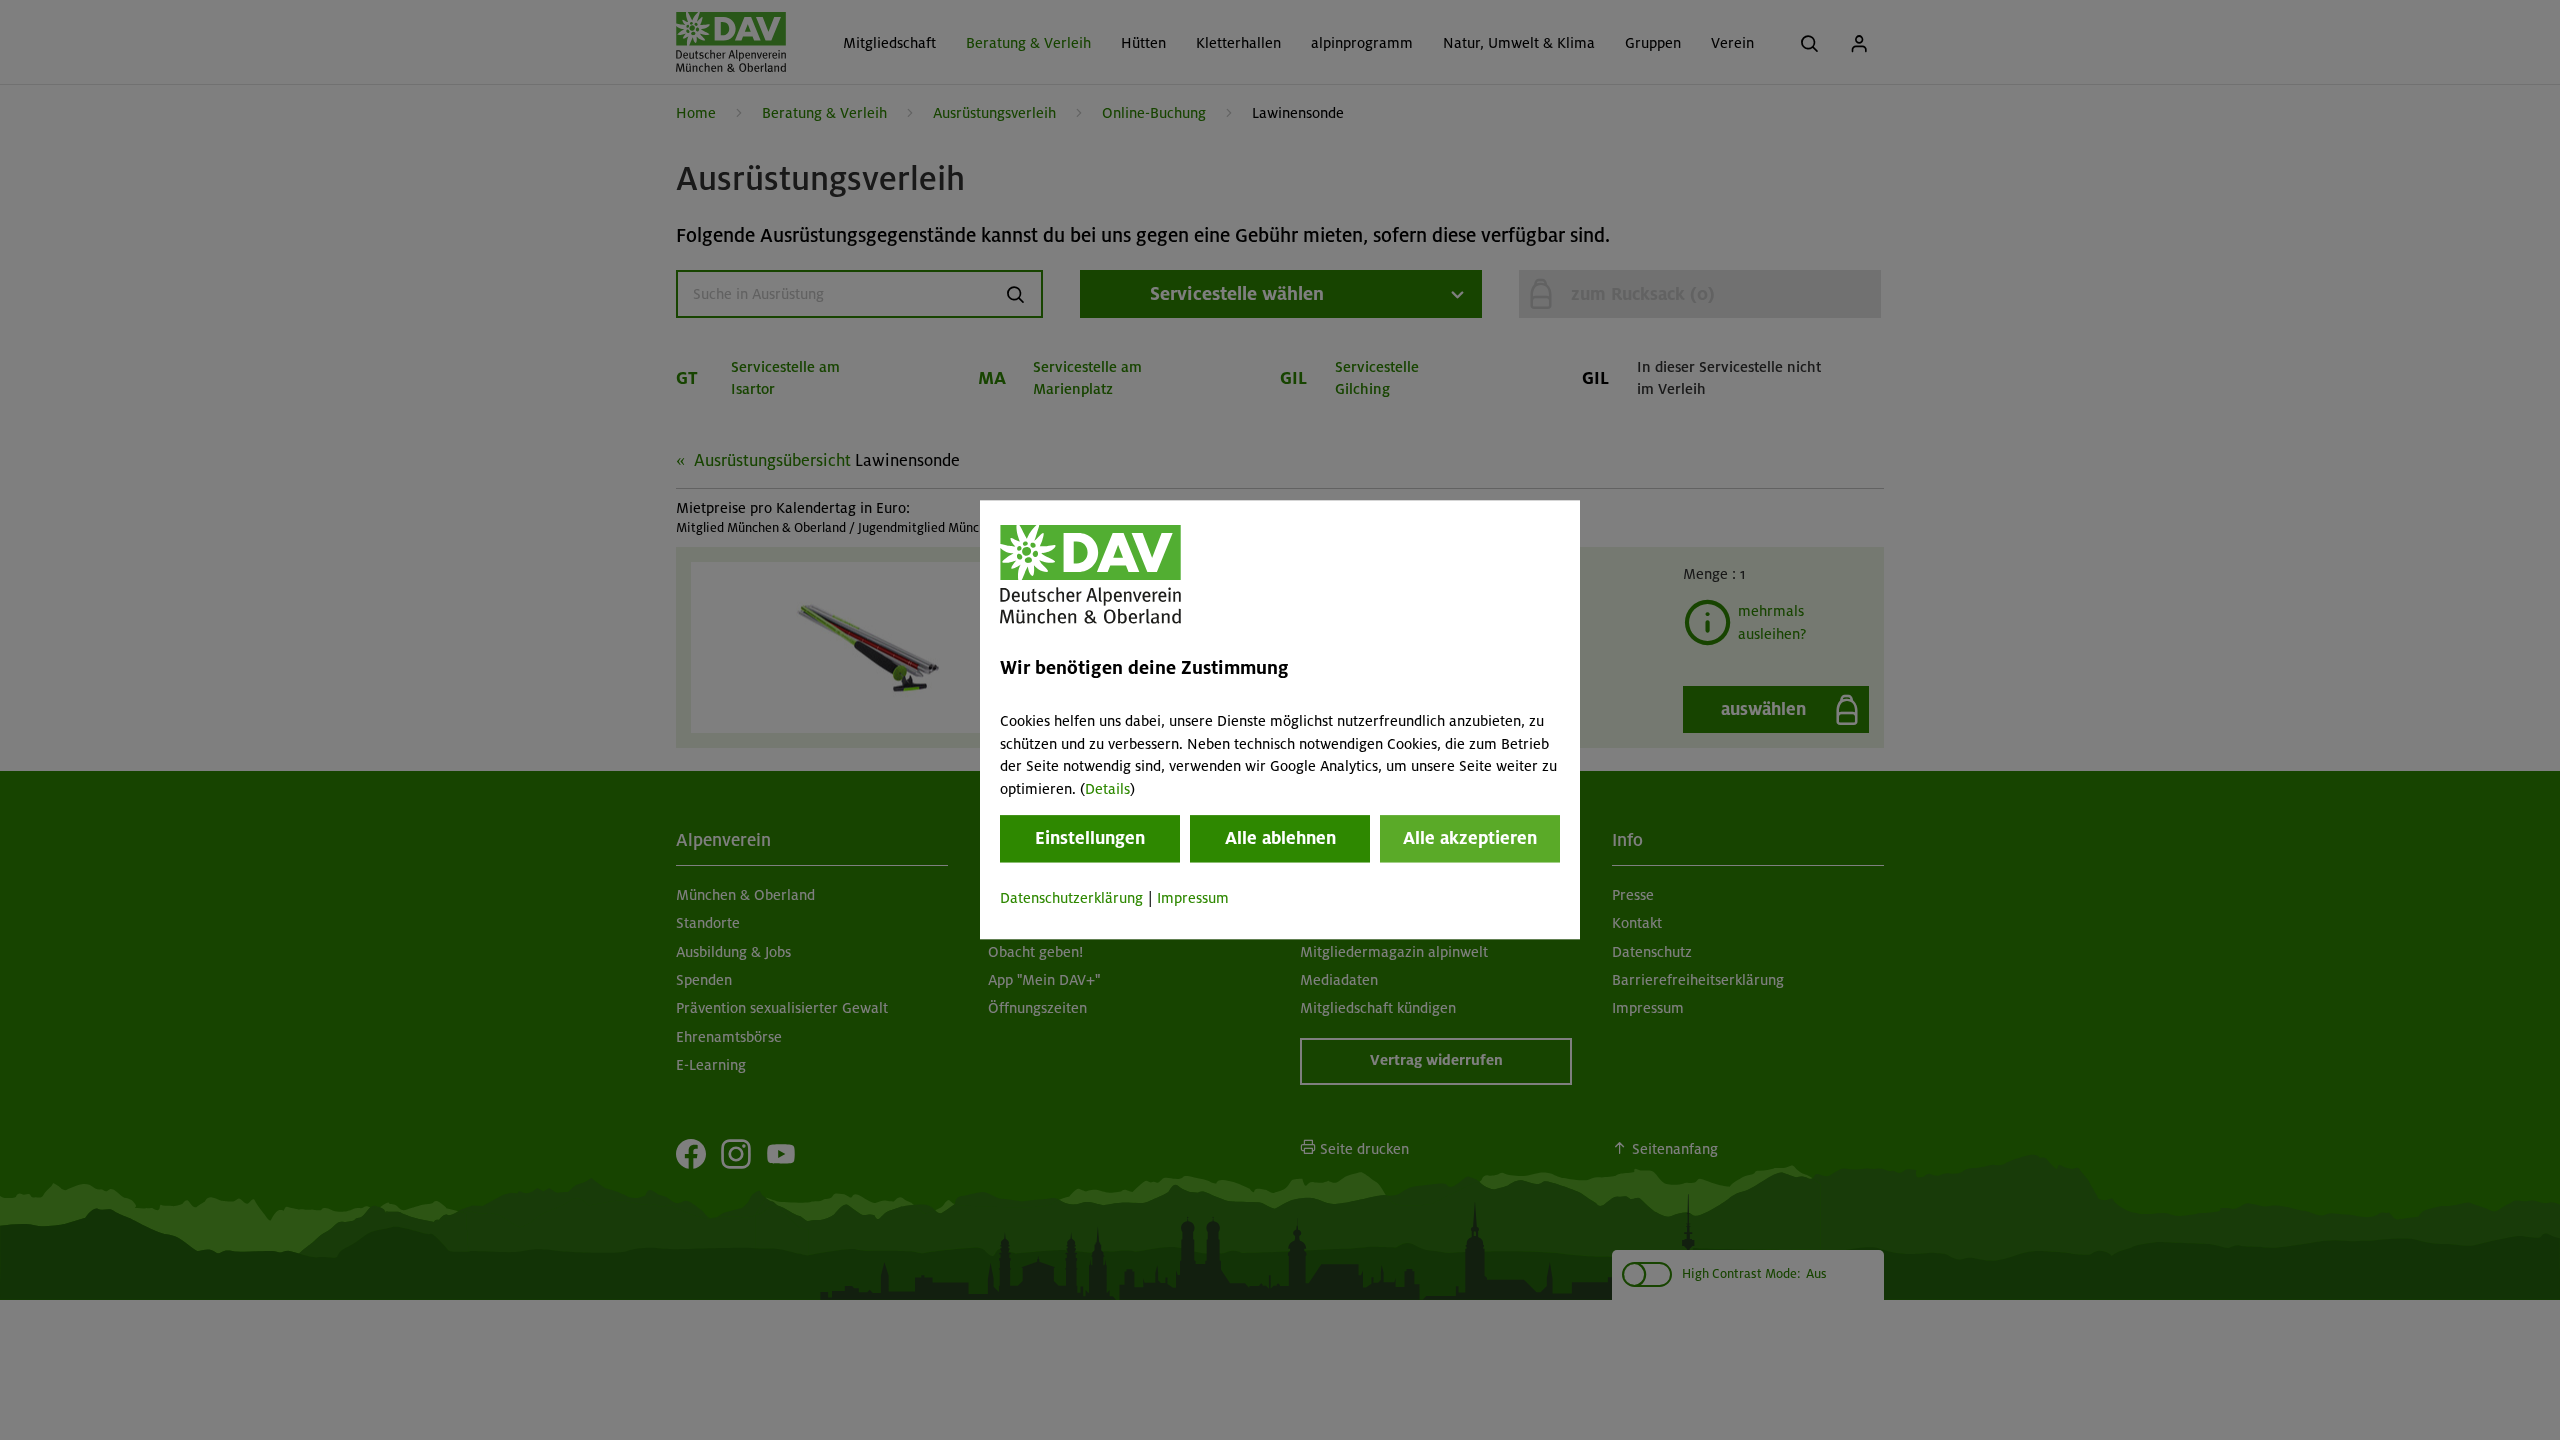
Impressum (1193, 898)
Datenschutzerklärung (1071, 898)
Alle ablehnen (1280, 838)
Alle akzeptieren (1470, 838)
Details (1107, 789)
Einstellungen (1090, 838)
